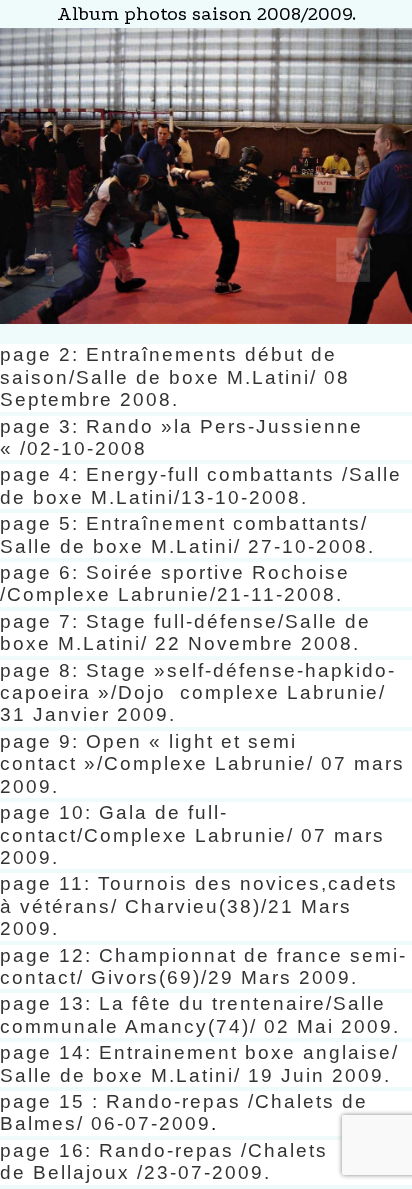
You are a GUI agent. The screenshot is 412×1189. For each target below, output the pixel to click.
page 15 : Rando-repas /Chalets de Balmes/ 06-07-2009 (184, 1112)
